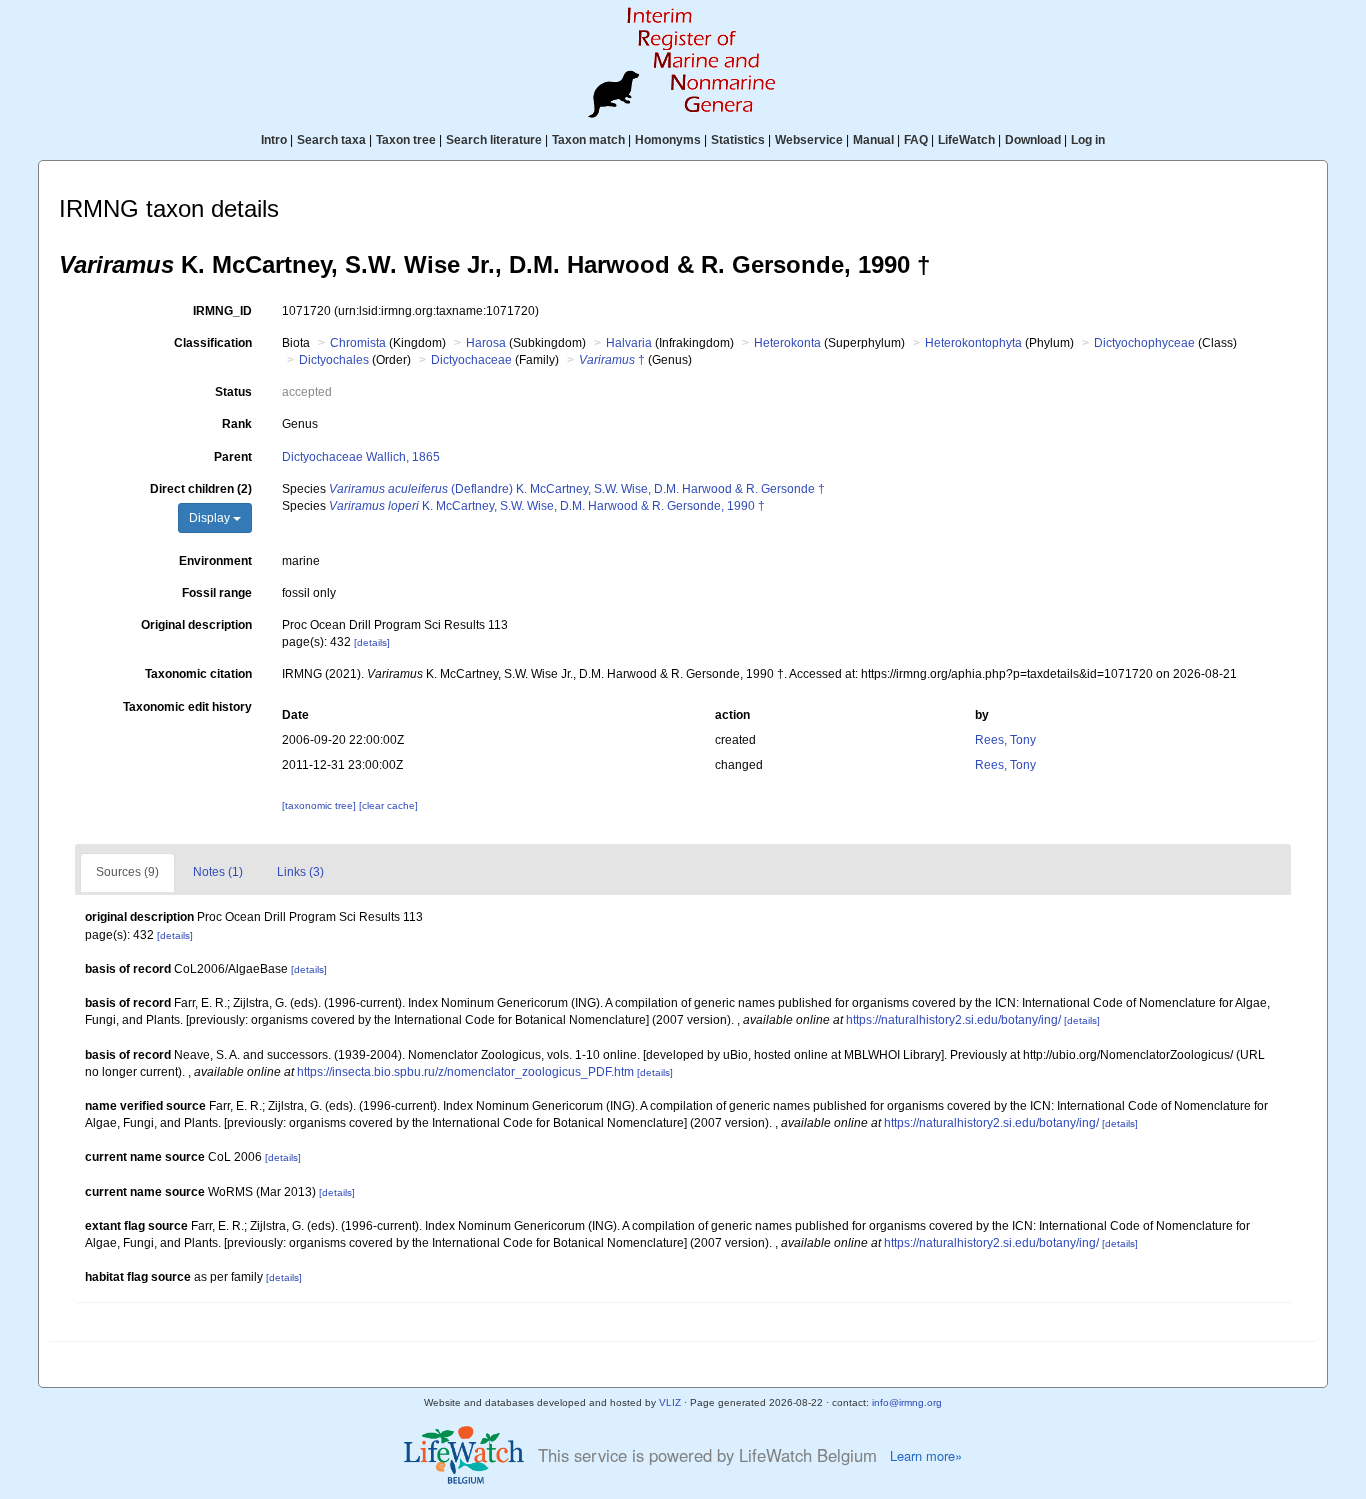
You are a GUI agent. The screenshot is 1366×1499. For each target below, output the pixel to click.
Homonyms (668, 140)
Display (211, 518)
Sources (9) (127, 872)
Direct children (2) (201, 489)
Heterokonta (787, 343)
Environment (215, 561)
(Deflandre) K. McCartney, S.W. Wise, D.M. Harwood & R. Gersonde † (577, 489)
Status (233, 392)
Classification (213, 343)
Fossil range (217, 593)
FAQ (916, 140)
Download (1033, 140)
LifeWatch (966, 140)
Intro (274, 140)
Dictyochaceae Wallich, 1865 (361, 457)
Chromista (358, 343)
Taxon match (588, 140)
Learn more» (926, 1456)
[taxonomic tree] (320, 805)
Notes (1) (218, 872)
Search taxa (331, 140)
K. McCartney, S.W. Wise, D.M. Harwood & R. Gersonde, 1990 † (547, 506)
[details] (372, 642)
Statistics (738, 140)
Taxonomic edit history (187, 707)
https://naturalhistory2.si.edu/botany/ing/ (953, 1020)
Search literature (494, 140)
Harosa (486, 343)
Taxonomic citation (198, 674)
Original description (196, 625)
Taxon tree (406, 140)
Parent (233, 457)
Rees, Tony (1005, 740)
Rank (237, 424)
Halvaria (629, 343)
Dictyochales (334, 360)
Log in (1088, 140)
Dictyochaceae (471, 360)
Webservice (809, 140)
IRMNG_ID (222, 311)
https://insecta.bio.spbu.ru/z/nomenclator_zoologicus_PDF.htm (465, 1072)
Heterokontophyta (973, 343)
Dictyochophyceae (1144, 343)
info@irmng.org (907, 1402)
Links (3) (300, 872)
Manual (873, 140)
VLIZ (670, 1402)
